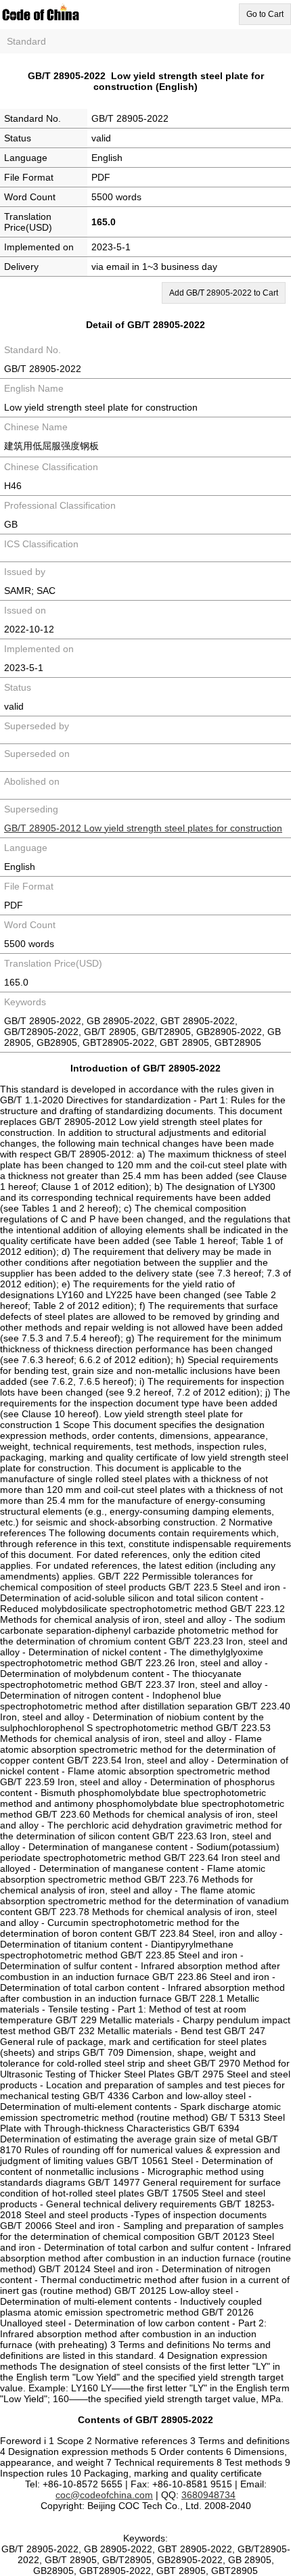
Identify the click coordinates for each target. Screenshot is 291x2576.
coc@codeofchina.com (104, 2495)
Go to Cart (265, 14)
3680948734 (208, 2495)
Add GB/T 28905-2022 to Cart (224, 293)
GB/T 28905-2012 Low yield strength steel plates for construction (143, 828)
